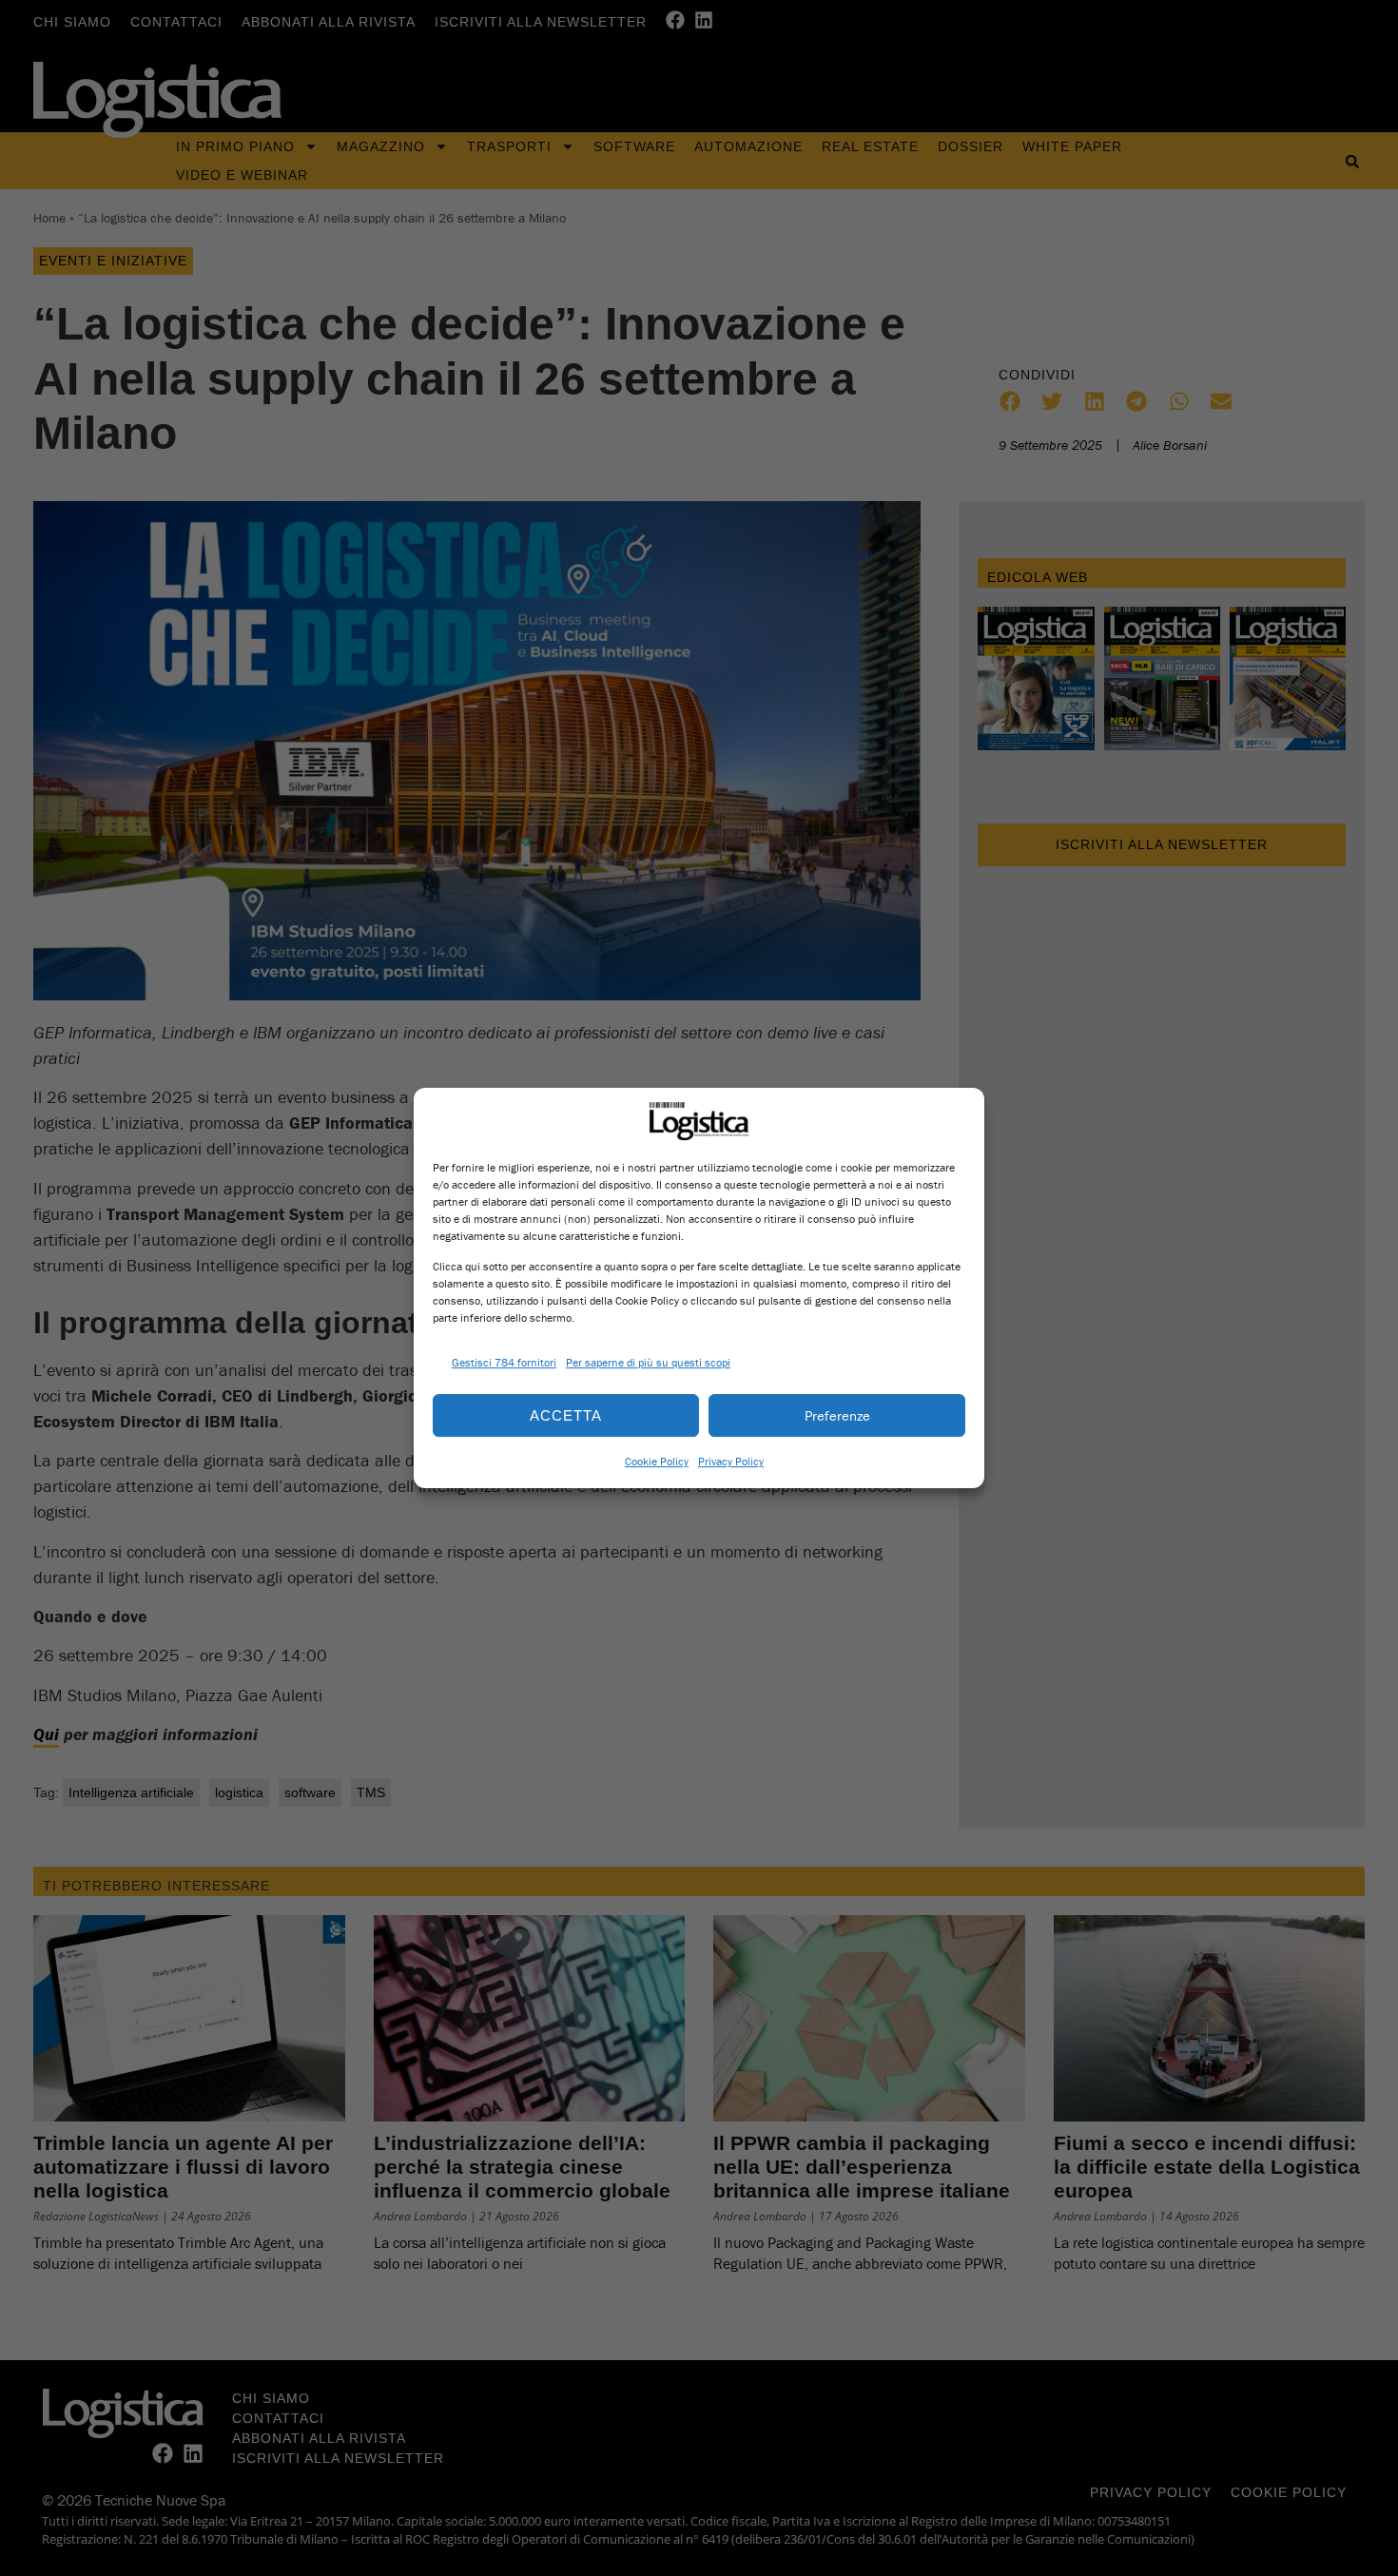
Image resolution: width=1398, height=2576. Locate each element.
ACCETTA (566, 1415)
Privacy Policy (731, 1461)
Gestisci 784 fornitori (504, 1362)
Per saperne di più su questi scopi (648, 1362)
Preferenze (837, 1415)
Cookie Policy (657, 1461)
